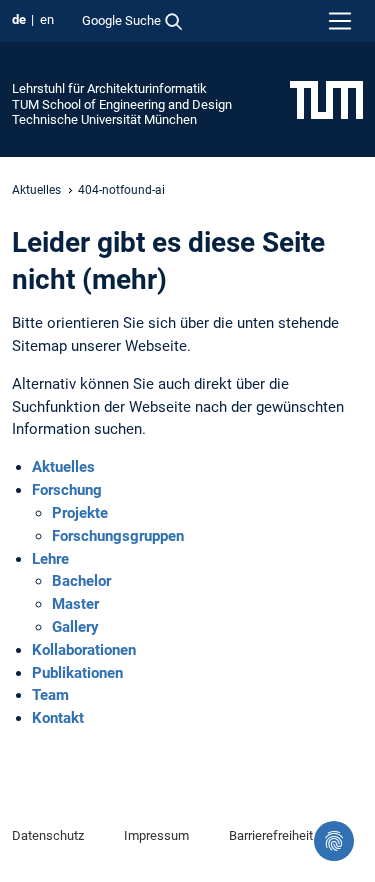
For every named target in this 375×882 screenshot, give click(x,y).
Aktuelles (36, 190)
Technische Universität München (104, 119)
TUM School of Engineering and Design (122, 104)
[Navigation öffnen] (340, 21)
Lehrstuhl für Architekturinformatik (109, 88)
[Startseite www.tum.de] (326, 99)
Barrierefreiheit (271, 835)
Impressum (156, 835)
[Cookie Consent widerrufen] (334, 841)
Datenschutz (48, 835)
